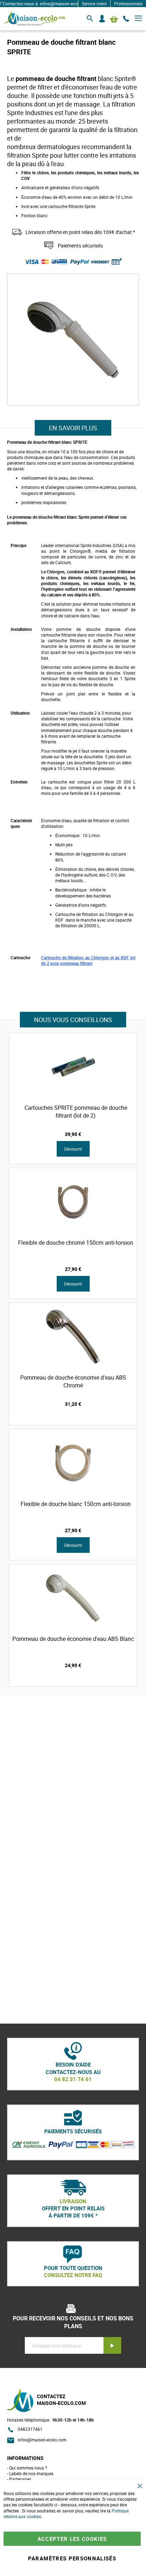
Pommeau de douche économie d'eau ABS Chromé (73, 1381)
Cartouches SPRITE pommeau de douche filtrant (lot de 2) (76, 1112)
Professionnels (128, 4)
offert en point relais (73, 2208)
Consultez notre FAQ (73, 2275)
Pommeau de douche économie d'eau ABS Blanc (73, 1639)
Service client (94, 4)
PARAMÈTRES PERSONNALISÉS (72, 2558)
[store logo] (35, 19)
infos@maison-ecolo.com (42, 2440)
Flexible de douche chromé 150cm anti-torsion (76, 1243)
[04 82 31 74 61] (126, 19)
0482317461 (30, 2429)
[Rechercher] (90, 19)
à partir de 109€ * (73, 2215)
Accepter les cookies (72, 2539)
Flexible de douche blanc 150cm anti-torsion (76, 1504)
